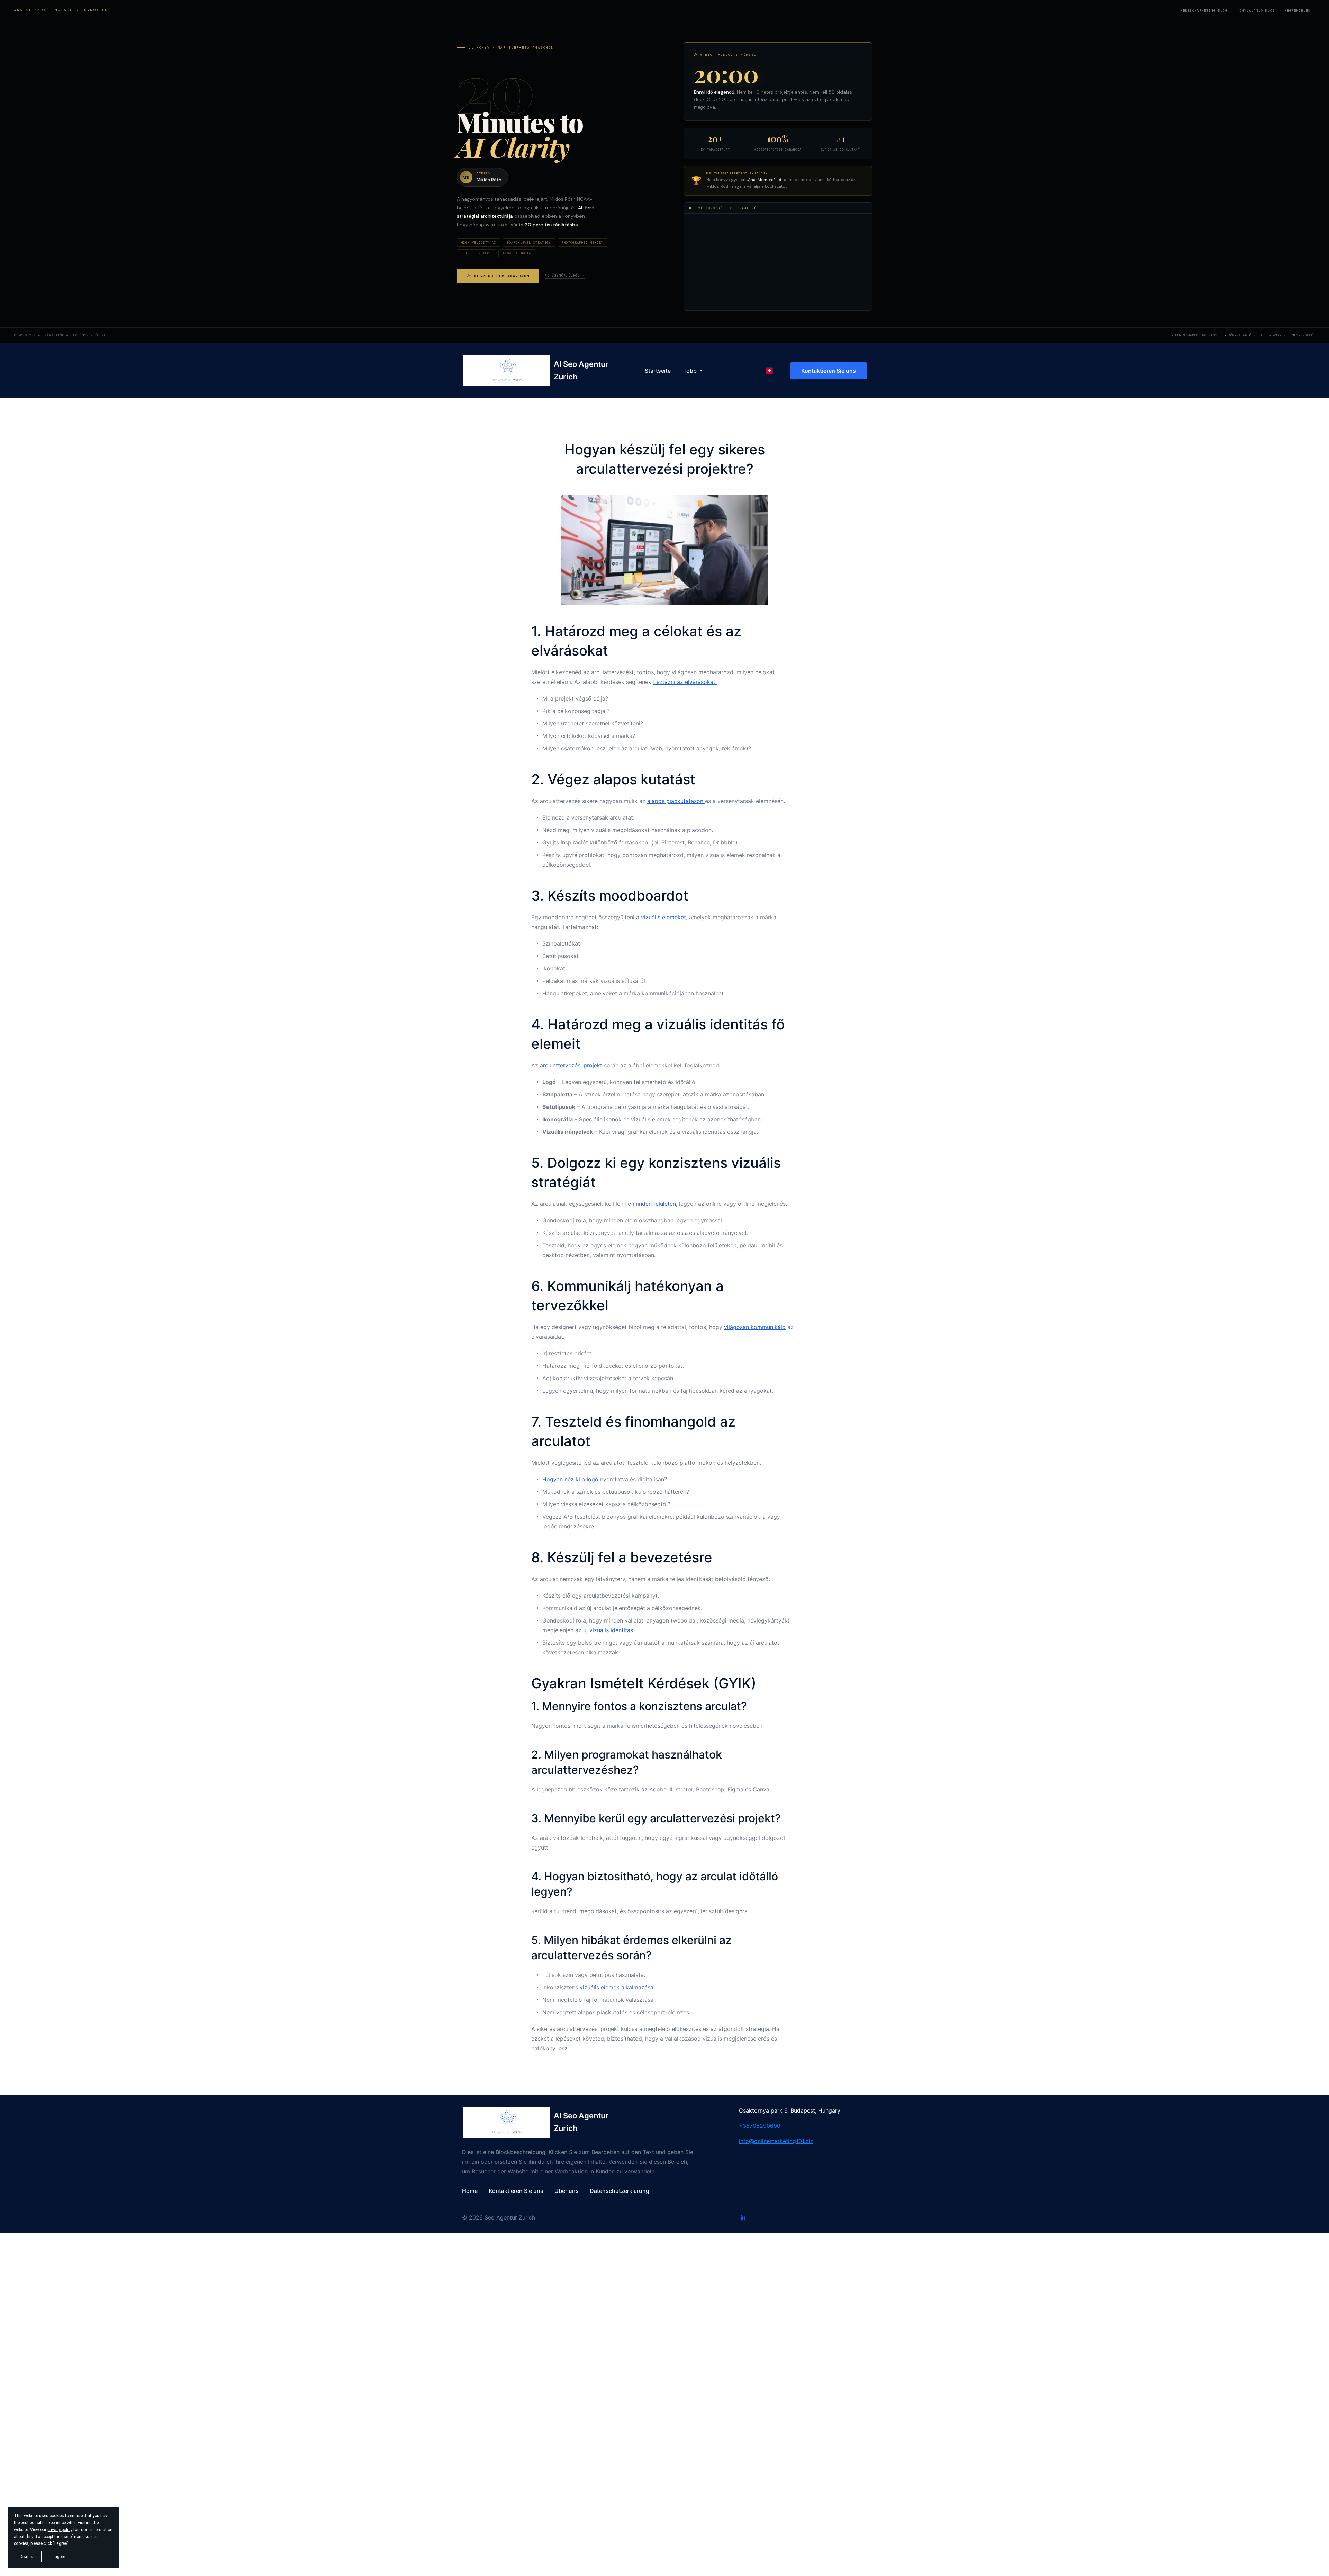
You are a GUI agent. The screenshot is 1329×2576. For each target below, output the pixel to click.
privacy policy (60, 2530)
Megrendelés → (1300, 11)
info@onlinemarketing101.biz (776, 2141)
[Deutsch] (769, 371)
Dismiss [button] (28, 2557)
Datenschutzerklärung (620, 2191)
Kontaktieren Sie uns (829, 371)
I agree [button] (59, 2557)
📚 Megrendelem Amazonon (498, 276)
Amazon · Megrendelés (1294, 335)
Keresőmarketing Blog (1204, 11)
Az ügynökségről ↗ (565, 275)
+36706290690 (760, 2126)
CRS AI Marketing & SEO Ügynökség (61, 10)
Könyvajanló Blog (1256, 11)
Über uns (567, 2191)
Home (470, 2191)
